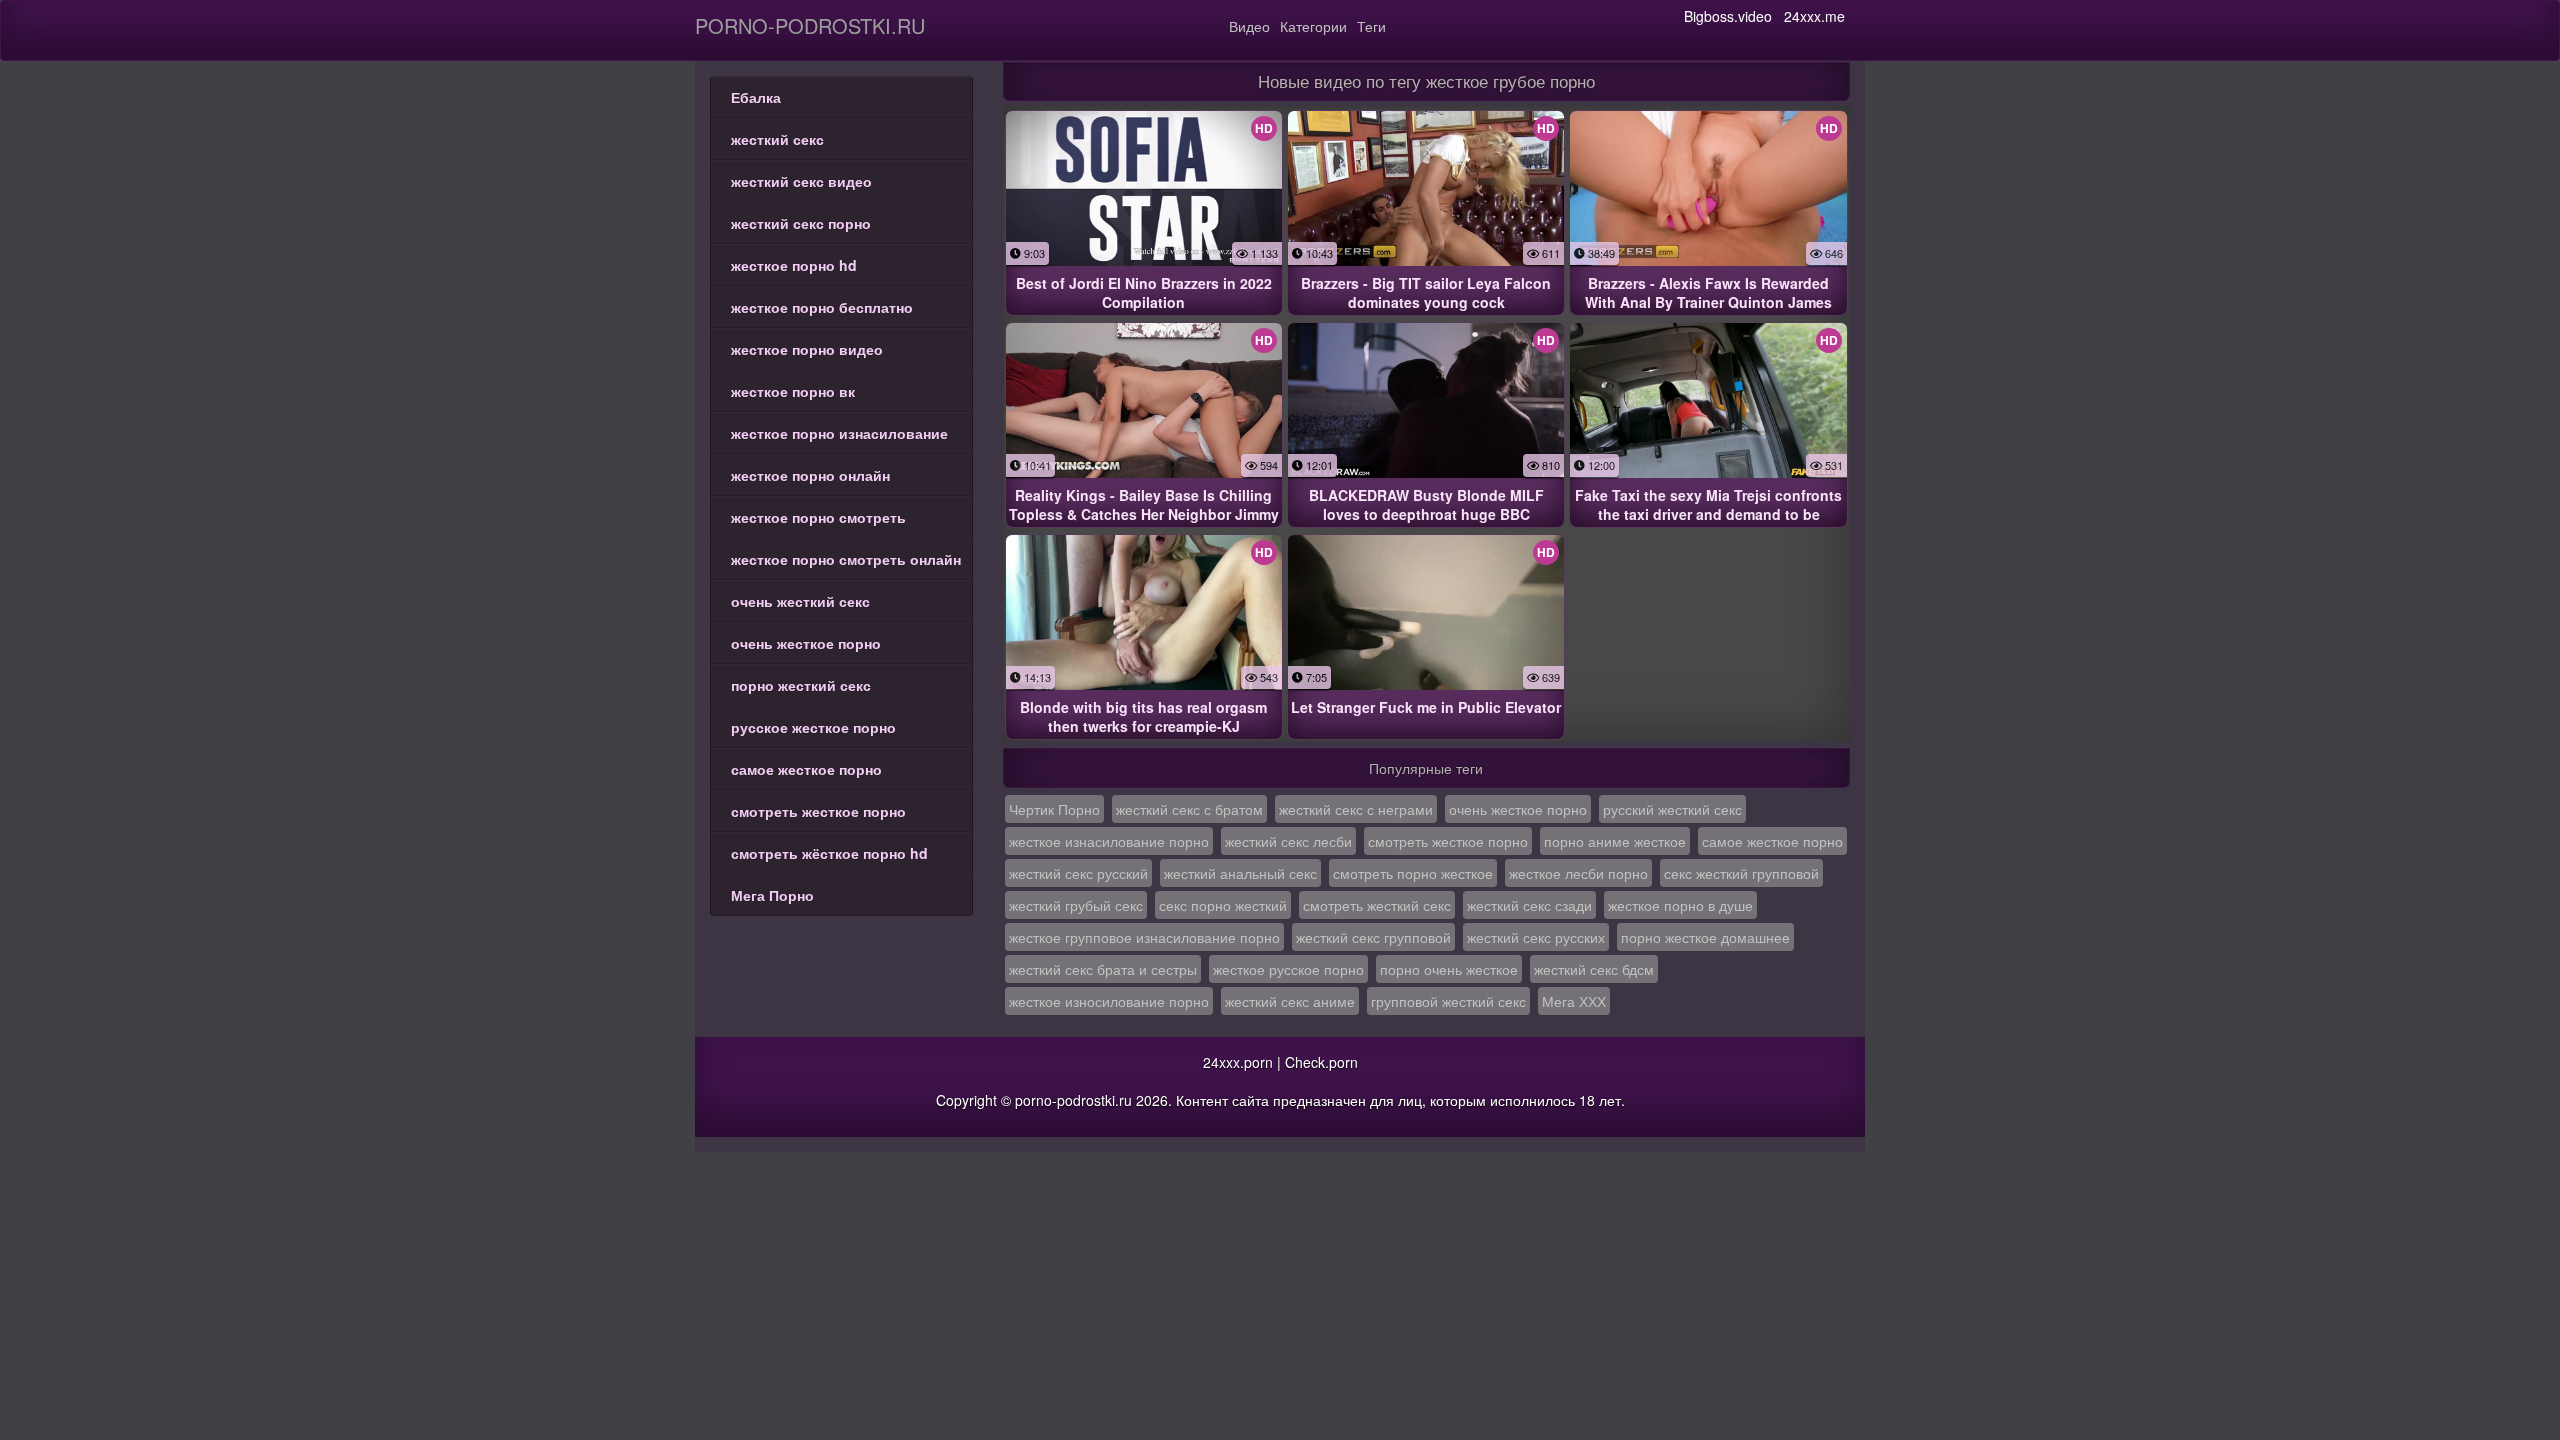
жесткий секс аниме (1290, 1001)
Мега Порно (772, 895)
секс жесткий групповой (1741, 873)
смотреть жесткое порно (818, 811)
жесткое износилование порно (1109, 1001)
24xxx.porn (1238, 1062)
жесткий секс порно (801, 223)
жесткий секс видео (801, 181)
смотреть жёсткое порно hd (829, 853)
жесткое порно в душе (1680, 905)
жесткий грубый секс (1076, 905)
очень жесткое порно (806, 643)
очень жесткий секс (800, 601)
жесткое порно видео (807, 349)
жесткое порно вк (793, 391)
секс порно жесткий (1223, 905)
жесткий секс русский (1078, 873)
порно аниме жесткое (1615, 841)
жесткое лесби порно (1578, 873)
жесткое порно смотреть (818, 517)
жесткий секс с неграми (1356, 809)
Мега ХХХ (1574, 1001)
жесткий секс (777, 139)
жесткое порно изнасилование (839, 433)
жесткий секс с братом (1189, 809)
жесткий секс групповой (1373, 937)
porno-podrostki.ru (810, 25)
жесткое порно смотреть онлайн (846, 559)
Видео (1249, 26)
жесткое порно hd (794, 265)
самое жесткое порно (806, 769)
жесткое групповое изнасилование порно (1144, 937)
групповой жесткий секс (1448, 1001)
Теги (1371, 26)
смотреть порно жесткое (1413, 873)
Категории (1313, 26)
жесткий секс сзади (1529, 905)
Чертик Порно (1054, 809)
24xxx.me (1814, 16)
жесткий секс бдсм (1594, 969)
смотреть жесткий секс (1377, 905)
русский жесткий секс (1672, 809)
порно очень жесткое (1449, 969)
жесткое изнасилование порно (1109, 841)
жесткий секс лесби (1288, 841)
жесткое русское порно (1288, 969)
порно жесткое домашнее (1705, 937)
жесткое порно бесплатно (822, 307)
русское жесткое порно (813, 727)
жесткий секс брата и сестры (1103, 969)
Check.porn (1321, 1062)
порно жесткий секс (801, 685)
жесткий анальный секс (1240, 873)
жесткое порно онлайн (810, 475)
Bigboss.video (1728, 16)
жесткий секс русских (1536, 937)
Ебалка (756, 97)
